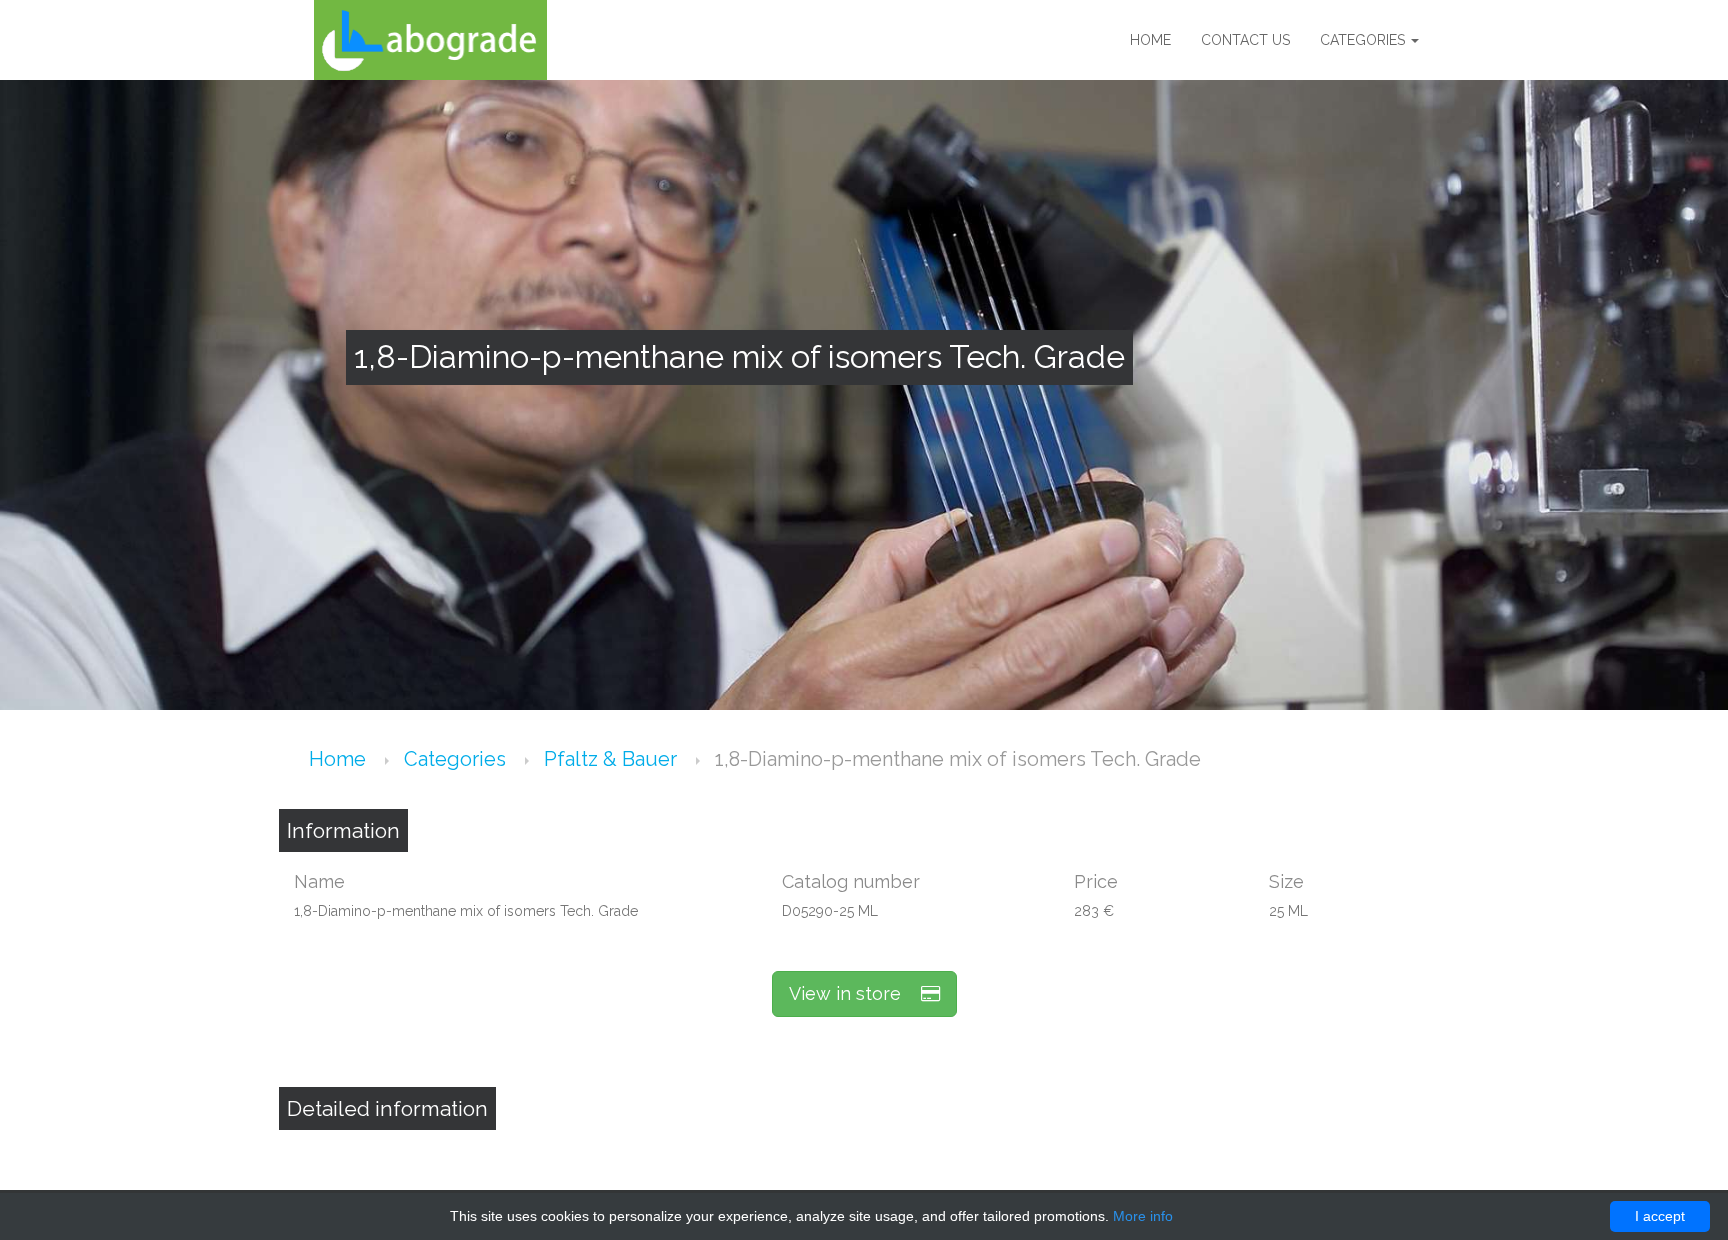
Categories (1364, 40)
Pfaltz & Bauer (613, 759)
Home (1150, 40)
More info (1143, 1216)
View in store (855, 993)
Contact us (1245, 40)
